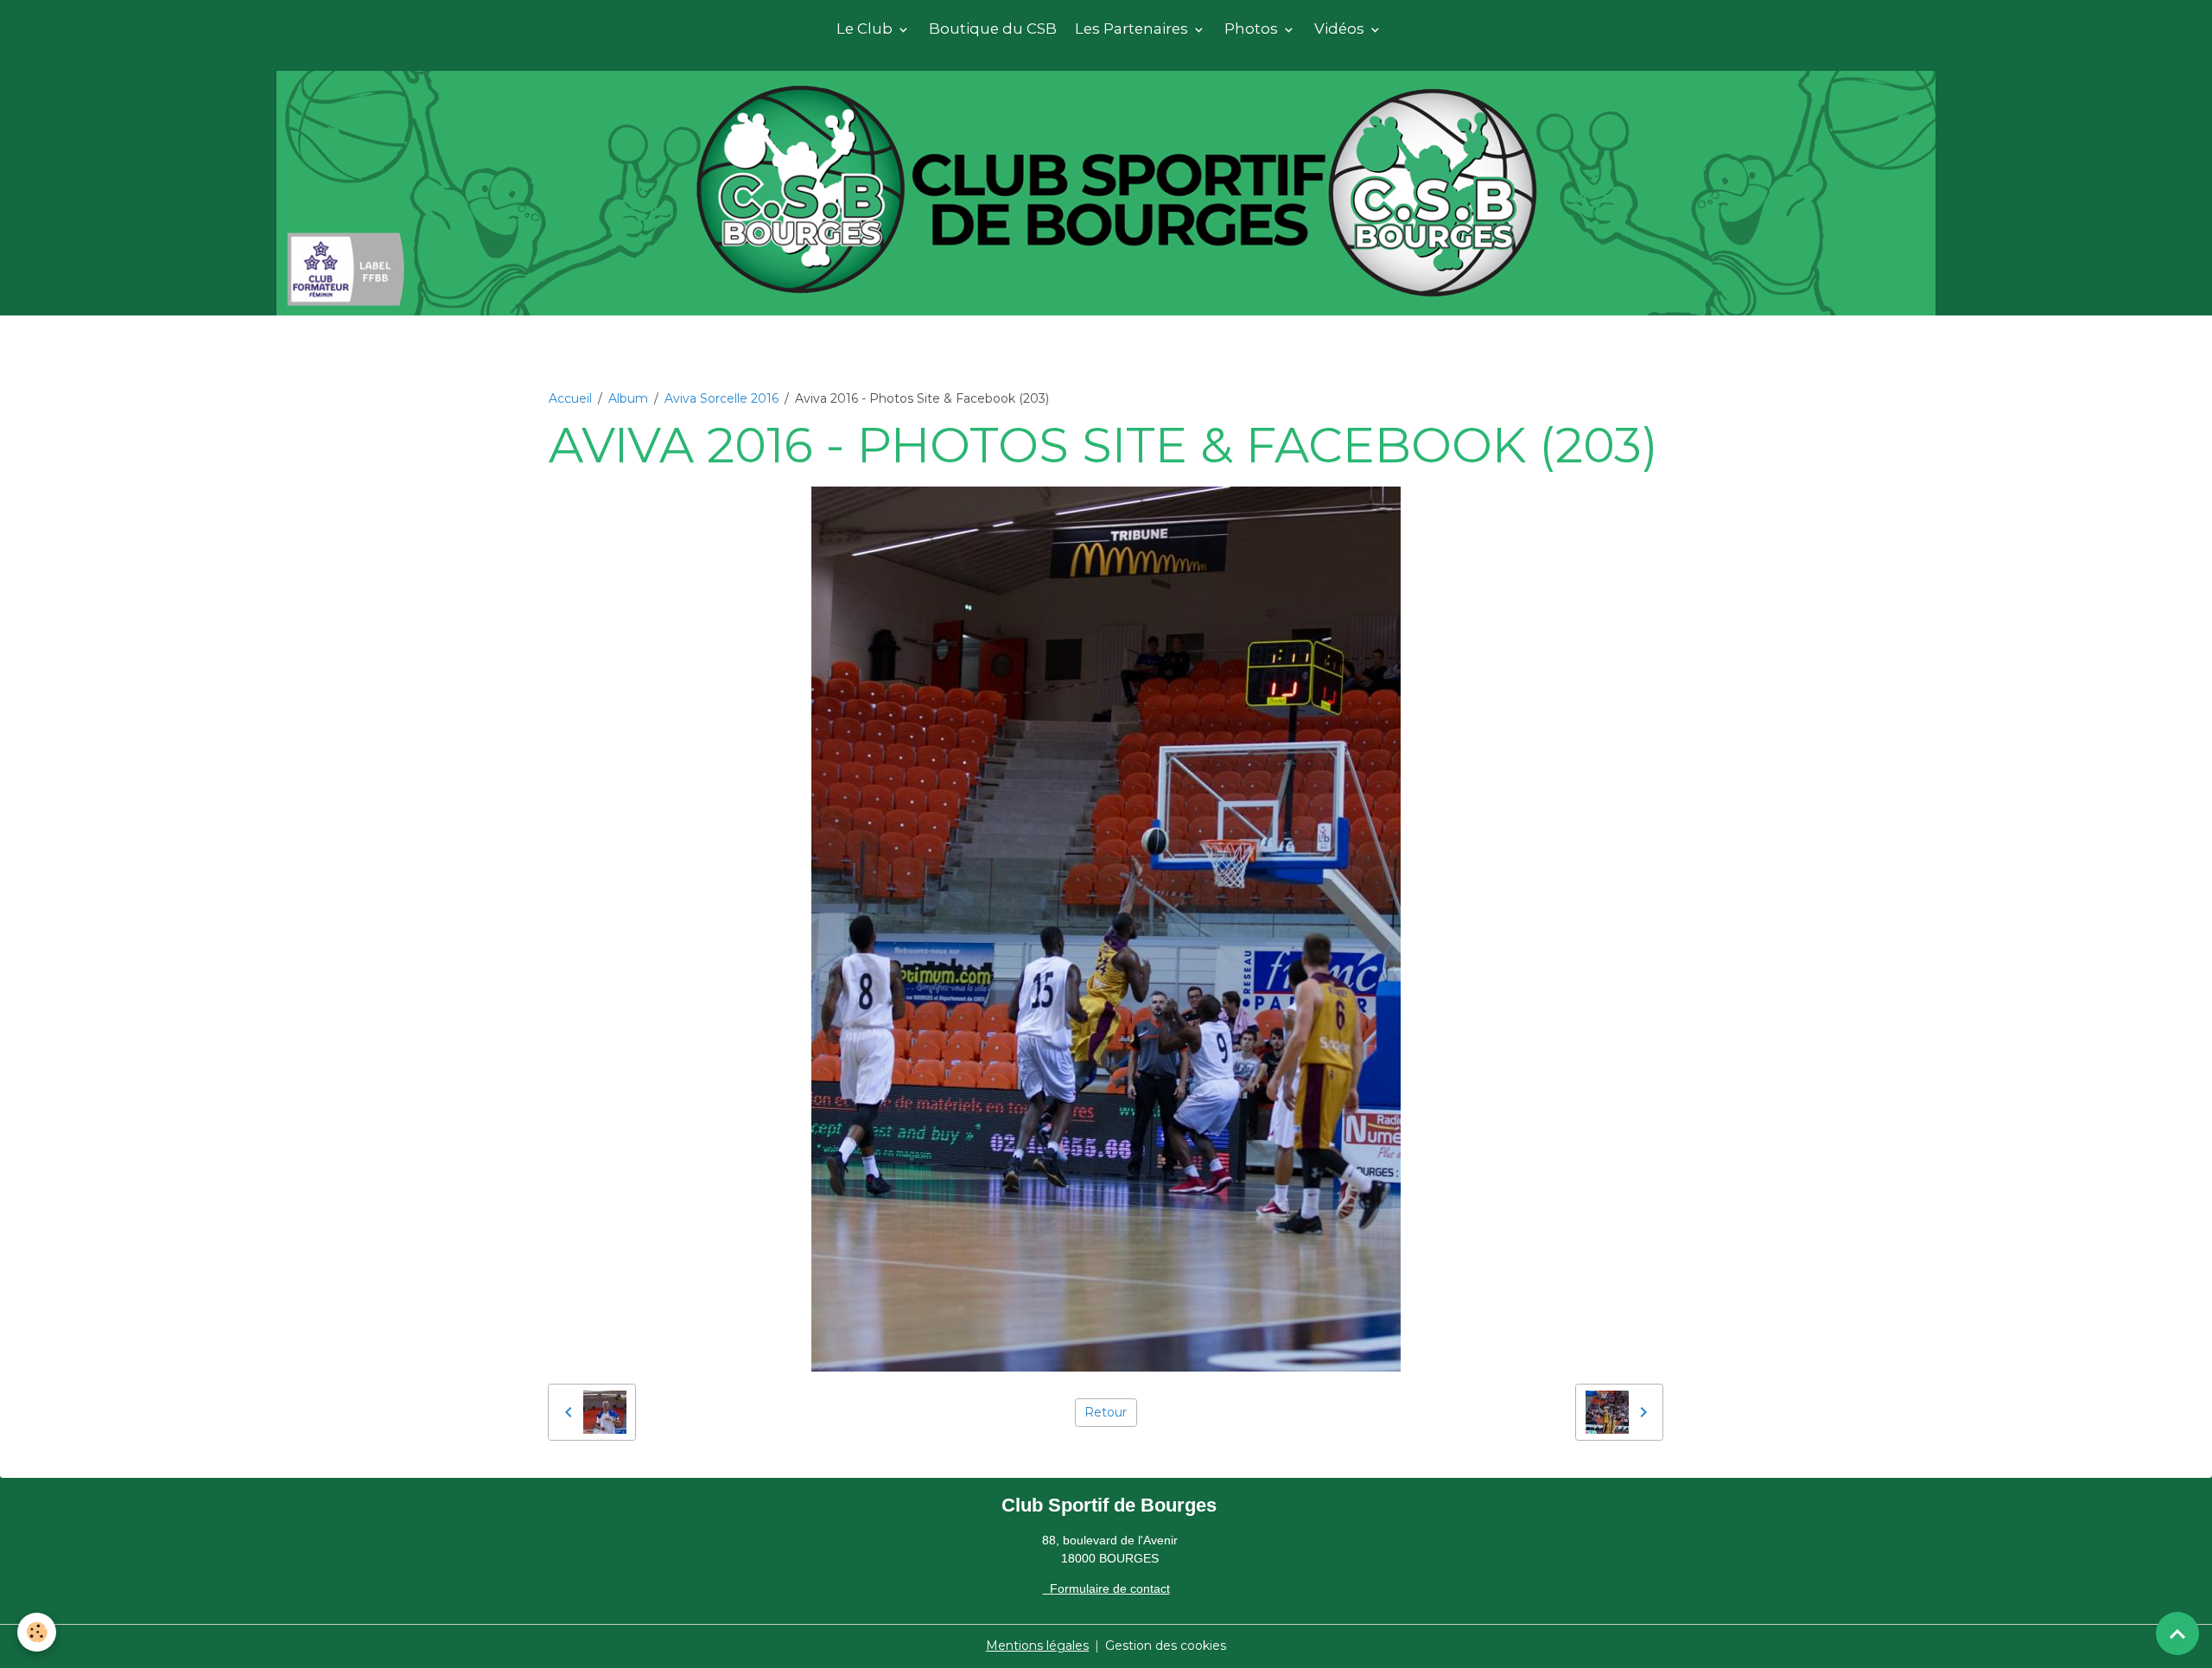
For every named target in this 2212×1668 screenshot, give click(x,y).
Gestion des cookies (1166, 1646)
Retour (1106, 1412)
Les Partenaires (1133, 29)
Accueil (570, 398)
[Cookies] (37, 1632)
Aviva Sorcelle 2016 (721, 398)
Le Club (866, 29)
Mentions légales (1037, 1646)
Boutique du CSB (993, 29)
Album (628, 398)
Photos (1253, 29)
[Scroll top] (2177, 1633)
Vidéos (1341, 29)
